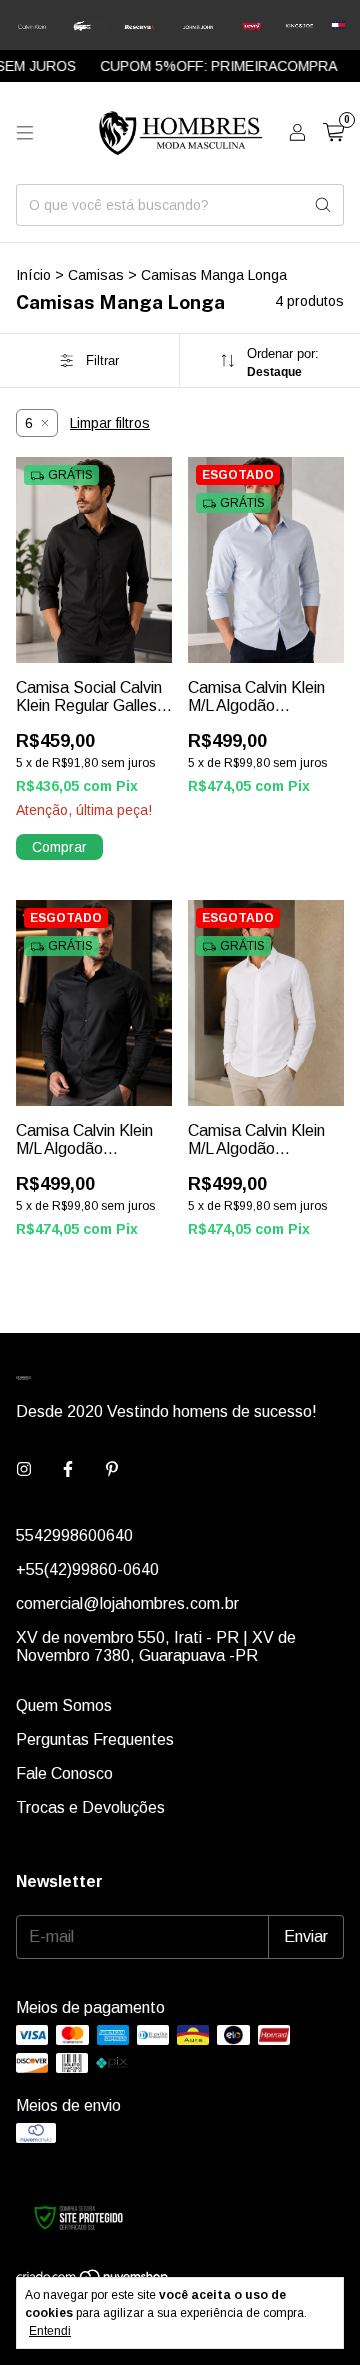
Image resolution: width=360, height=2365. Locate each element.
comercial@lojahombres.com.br (127, 1603)
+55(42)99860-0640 (87, 1569)
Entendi (50, 2331)
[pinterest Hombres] (112, 1470)
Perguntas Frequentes (95, 1739)
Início (33, 275)
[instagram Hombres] (24, 1470)
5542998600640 (74, 1535)
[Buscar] (323, 205)
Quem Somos (64, 1705)
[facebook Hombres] (68, 1470)
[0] (333, 133)
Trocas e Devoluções (90, 1807)
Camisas (96, 275)
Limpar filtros (110, 423)
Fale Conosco (64, 1773)
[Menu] (25, 133)
